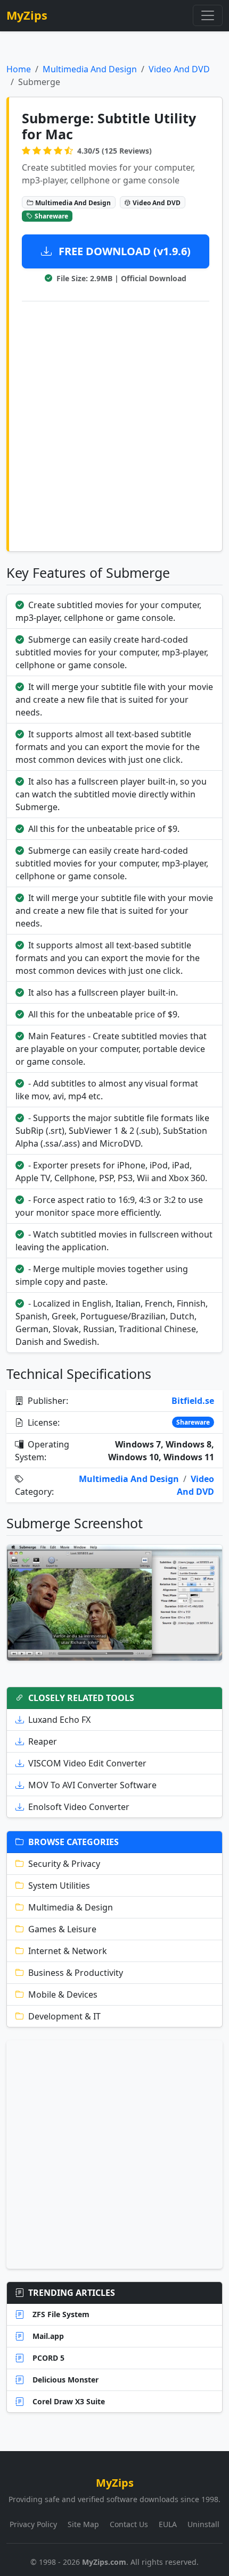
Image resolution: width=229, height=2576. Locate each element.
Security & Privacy (64, 1864)
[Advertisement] (114, 424)
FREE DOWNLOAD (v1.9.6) (123, 251)
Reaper (43, 1741)
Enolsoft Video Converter (79, 1807)
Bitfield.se (193, 1401)
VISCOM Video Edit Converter (87, 1763)
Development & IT (64, 2016)
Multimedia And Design (90, 69)
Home (19, 69)
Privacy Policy (33, 2524)
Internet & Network (68, 1951)
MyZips (27, 15)
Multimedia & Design (71, 1907)
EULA (168, 2524)
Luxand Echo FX (59, 1720)
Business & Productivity (76, 1973)
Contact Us (129, 2524)
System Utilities (59, 1885)
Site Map (83, 2524)
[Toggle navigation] (208, 15)
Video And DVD (179, 69)
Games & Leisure (62, 1929)
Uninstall (203, 2524)
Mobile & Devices (63, 1994)
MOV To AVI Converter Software (92, 1785)
